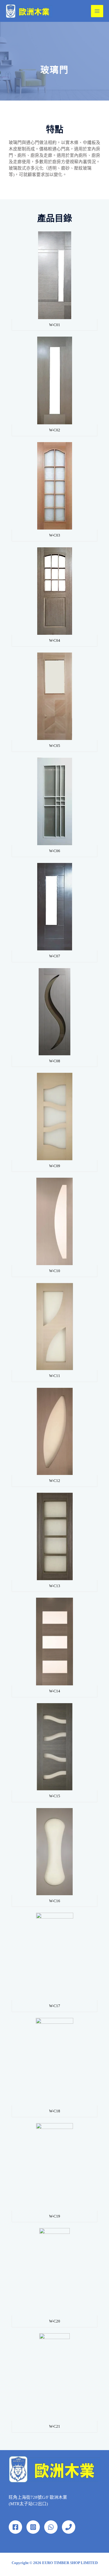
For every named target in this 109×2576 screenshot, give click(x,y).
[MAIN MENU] (97, 11)
